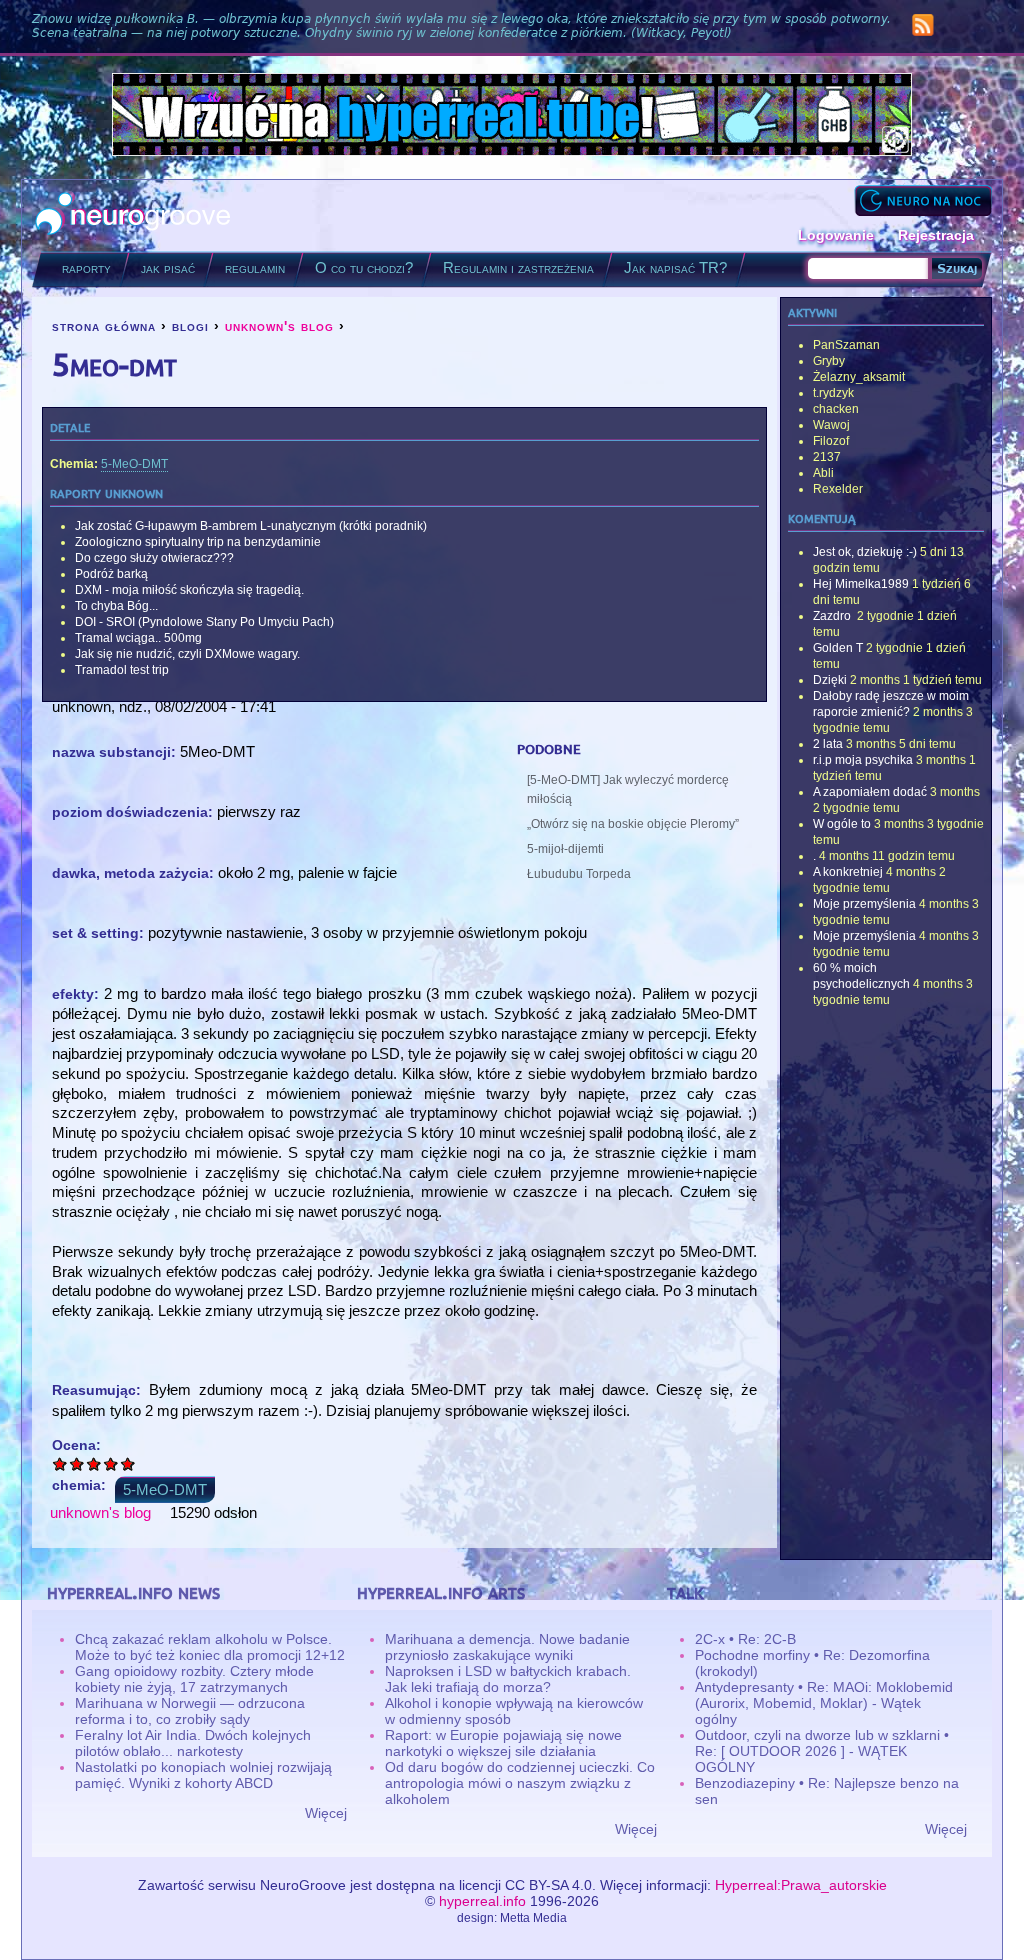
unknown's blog (279, 326)
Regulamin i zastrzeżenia (518, 267)
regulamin (255, 267)
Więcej (326, 1813)
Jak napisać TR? (675, 267)
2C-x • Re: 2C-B (745, 1639)
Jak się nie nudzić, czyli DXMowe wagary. (187, 654)
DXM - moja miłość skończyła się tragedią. (189, 590)
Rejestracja (936, 235)
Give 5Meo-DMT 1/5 (60, 1463)
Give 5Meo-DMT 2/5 (77, 1463)
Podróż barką (111, 574)
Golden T (838, 648)
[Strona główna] (133, 215)
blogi (190, 326)
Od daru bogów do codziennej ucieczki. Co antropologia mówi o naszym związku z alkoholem (520, 1783)
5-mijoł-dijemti (565, 849)
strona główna (104, 326)
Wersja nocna (923, 200)
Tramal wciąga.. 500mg (138, 638)
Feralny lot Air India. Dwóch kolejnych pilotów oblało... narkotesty (193, 1743)
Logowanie (836, 235)
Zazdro (833, 616)
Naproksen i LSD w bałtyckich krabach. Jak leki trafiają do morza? (508, 1679)
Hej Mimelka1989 (861, 584)
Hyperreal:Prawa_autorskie (801, 1885)
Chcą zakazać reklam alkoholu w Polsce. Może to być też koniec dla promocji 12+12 (210, 1647)
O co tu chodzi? (364, 267)
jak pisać (168, 267)
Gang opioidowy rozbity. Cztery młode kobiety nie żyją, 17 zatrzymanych (194, 1679)
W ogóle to (842, 824)
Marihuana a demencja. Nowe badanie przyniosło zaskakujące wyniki (507, 1647)
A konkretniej (848, 872)
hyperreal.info (482, 1901)
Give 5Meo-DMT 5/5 (128, 1463)
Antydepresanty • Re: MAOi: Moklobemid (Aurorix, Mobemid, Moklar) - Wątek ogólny (824, 1703)
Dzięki (830, 680)
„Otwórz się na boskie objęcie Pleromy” (633, 824)
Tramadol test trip (122, 670)
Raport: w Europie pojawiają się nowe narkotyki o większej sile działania (503, 1743)
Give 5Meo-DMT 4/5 (111, 1463)
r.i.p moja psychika (863, 760)
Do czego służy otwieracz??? (154, 558)
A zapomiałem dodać (870, 792)
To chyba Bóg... (116, 606)
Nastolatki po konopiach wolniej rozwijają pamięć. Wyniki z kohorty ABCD (203, 1775)
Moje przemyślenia (864, 904)
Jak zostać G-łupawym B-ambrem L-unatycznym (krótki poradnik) (251, 526)
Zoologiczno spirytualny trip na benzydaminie (198, 542)
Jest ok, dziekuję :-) (865, 552)
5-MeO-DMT (134, 464)
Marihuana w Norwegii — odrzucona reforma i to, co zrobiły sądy (190, 1711)
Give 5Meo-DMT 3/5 (94, 1463)
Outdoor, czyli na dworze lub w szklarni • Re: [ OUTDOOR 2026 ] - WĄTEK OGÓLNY (822, 1751)
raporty (86, 267)
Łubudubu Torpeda (579, 874)
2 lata (828, 744)
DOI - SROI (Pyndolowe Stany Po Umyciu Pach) (204, 622)
